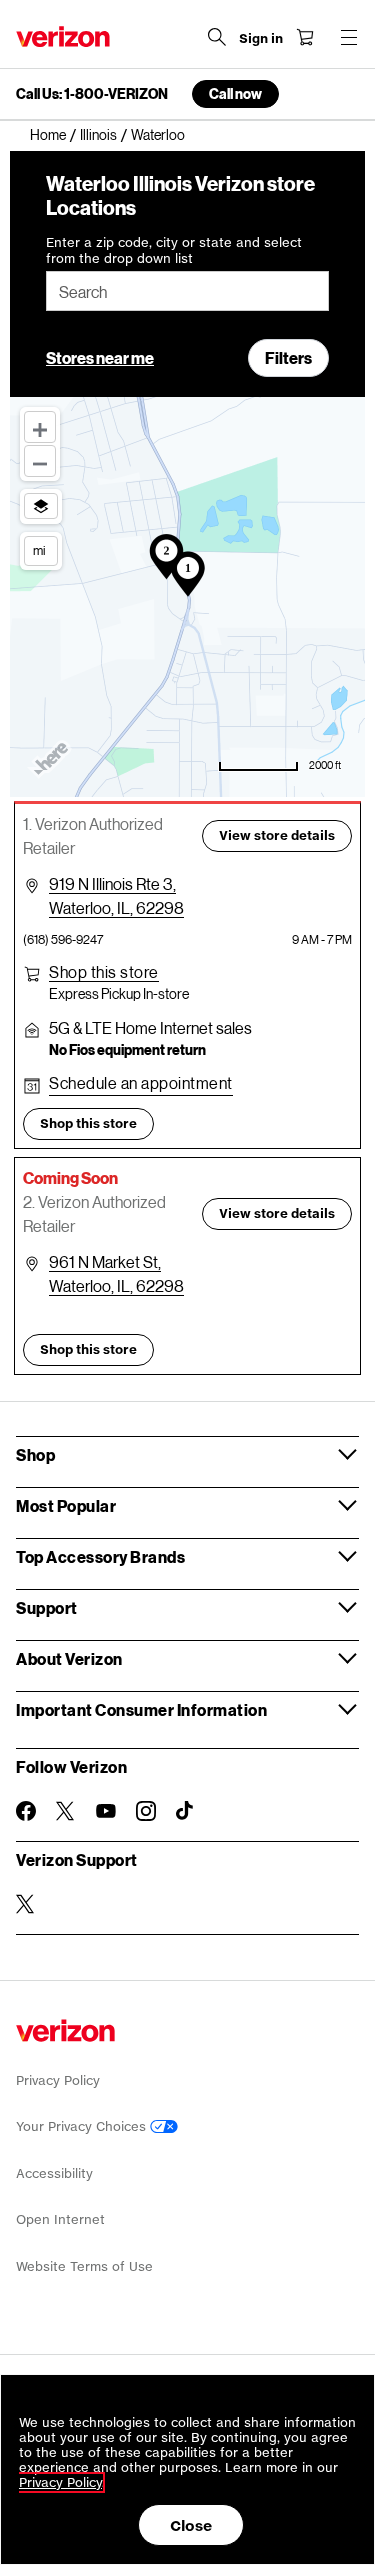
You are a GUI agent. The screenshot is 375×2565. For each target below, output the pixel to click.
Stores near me (100, 357)
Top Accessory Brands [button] (100, 1556)
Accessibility (54, 2173)
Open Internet (60, 2219)
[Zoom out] (40, 461)
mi (39, 550)
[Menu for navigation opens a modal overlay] (349, 37)
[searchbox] (187, 291)
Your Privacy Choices (83, 2126)
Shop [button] (35, 1454)
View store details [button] (277, 835)
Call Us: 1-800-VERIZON (92, 94)
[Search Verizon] (217, 37)
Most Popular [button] (66, 1505)
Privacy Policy (58, 2080)
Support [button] (47, 1607)
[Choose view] (41, 506)
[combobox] (187, 291)
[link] (55, 135)
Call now (235, 93)
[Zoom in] (40, 427)
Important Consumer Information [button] (141, 1709)
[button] (104, 972)
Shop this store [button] (88, 1123)
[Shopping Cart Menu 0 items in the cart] (305, 37)
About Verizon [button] (69, 1658)
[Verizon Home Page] (63, 36)
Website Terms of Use (84, 2266)
